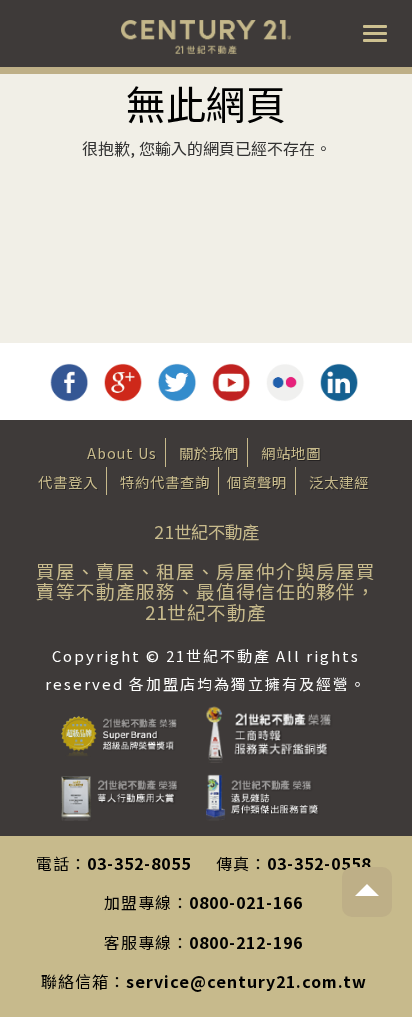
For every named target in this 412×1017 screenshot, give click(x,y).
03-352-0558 (319, 863)
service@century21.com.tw (246, 981)
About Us (122, 452)
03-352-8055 (139, 863)
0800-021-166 (246, 902)
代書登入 (68, 481)
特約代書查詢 (165, 481)
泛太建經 (339, 481)
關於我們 (209, 452)
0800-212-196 (246, 942)
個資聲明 (257, 481)
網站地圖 (291, 452)
